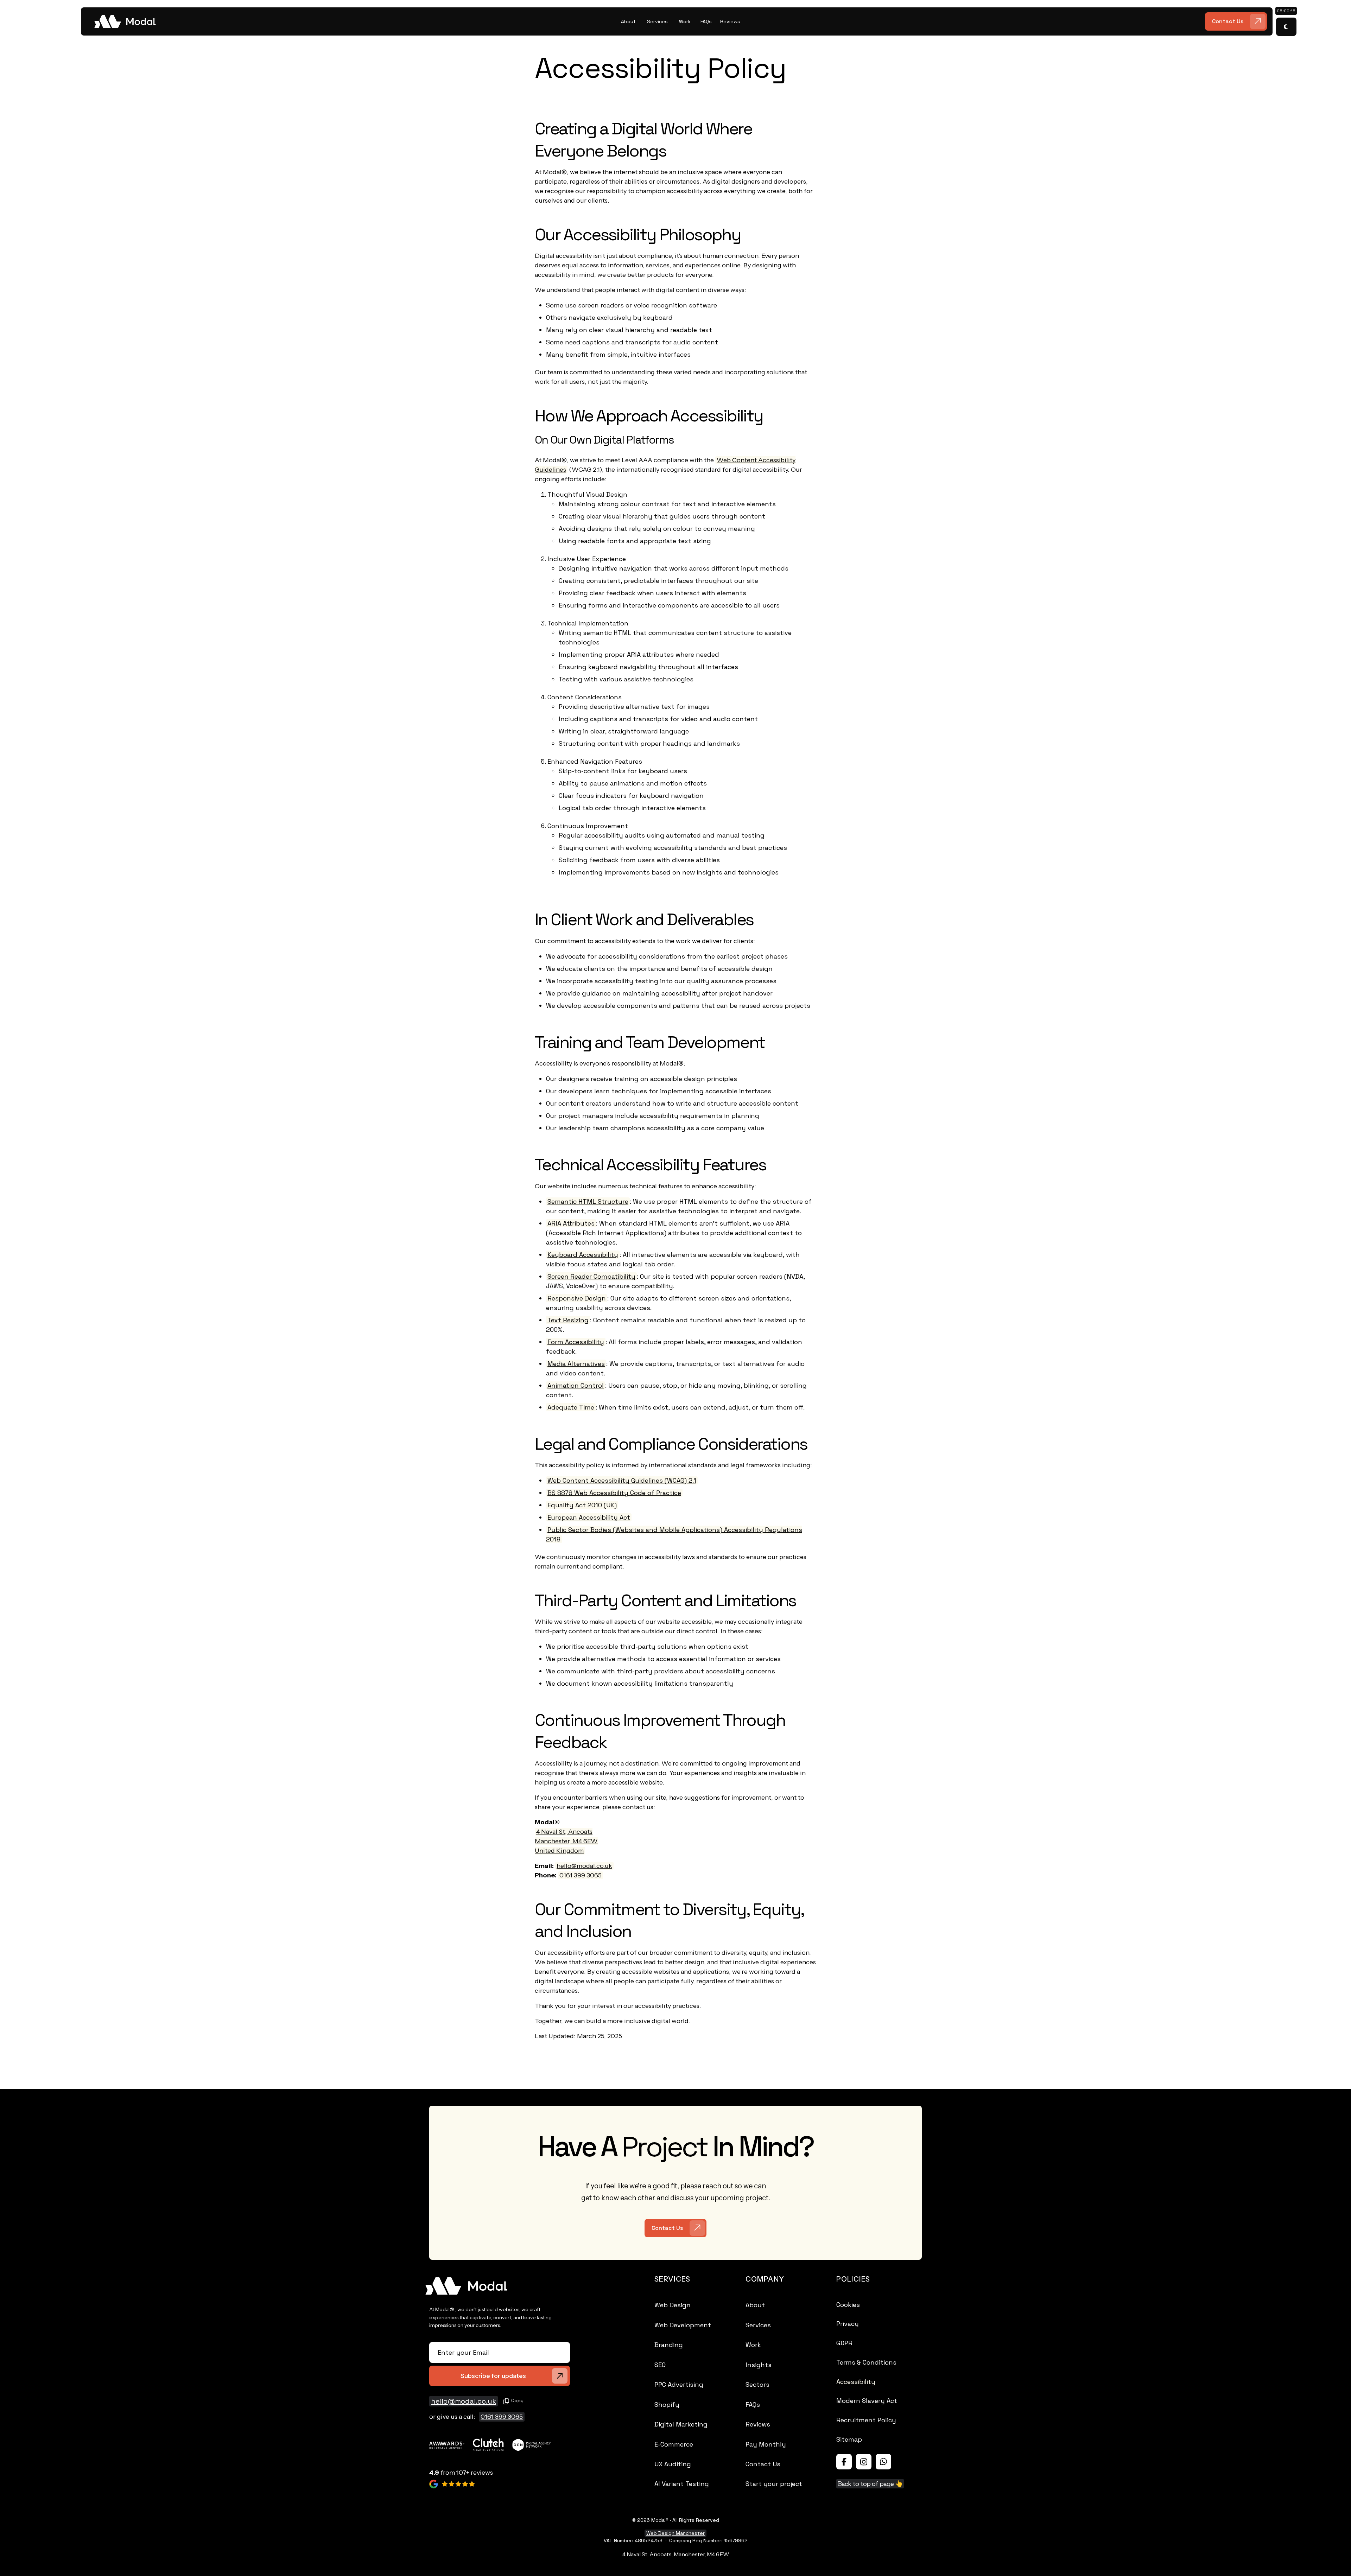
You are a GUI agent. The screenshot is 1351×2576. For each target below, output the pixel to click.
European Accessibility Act (589, 1517)
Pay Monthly (766, 2444)
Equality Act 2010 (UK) (582, 1505)
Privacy (848, 2324)
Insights (759, 2365)
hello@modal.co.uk (584, 1866)
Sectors (757, 2384)
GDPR (844, 2343)
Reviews (758, 2424)
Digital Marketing (681, 2424)
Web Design (673, 2305)
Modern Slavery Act (867, 2401)
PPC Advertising (679, 2384)
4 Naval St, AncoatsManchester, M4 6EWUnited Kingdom (566, 1841)
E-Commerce (674, 2444)
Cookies (848, 2305)
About (755, 2305)
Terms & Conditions (866, 2362)
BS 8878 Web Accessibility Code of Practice (614, 1493)
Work (753, 2345)
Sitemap (849, 2439)
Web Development (683, 2325)
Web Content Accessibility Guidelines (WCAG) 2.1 (622, 1480)
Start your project (774, 2484)
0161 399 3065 (581, 1875)
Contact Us (763, 2464)
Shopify (667, 2405)
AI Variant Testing (682, 2484)
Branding (669, 2345)
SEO (660, 2365)
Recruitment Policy (866, 2420)
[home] (348, 21)
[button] (628, 22)
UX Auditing (673, 2464)
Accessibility (856, 2382)
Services (758, 2325)
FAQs (753, 2405)
